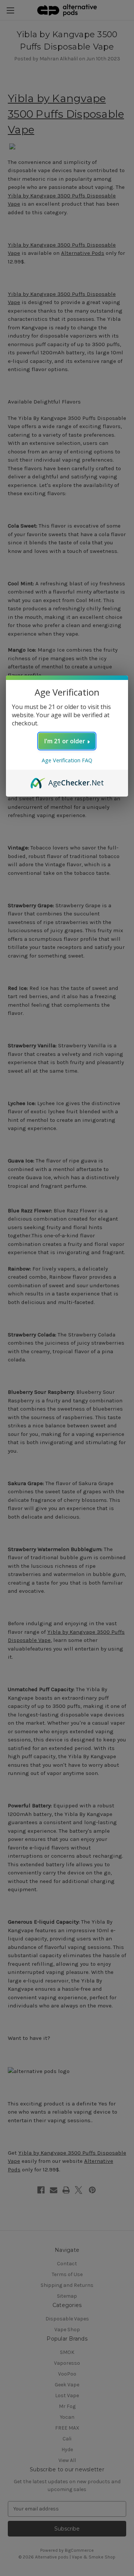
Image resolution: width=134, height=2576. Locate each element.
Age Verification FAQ (67, 760)
